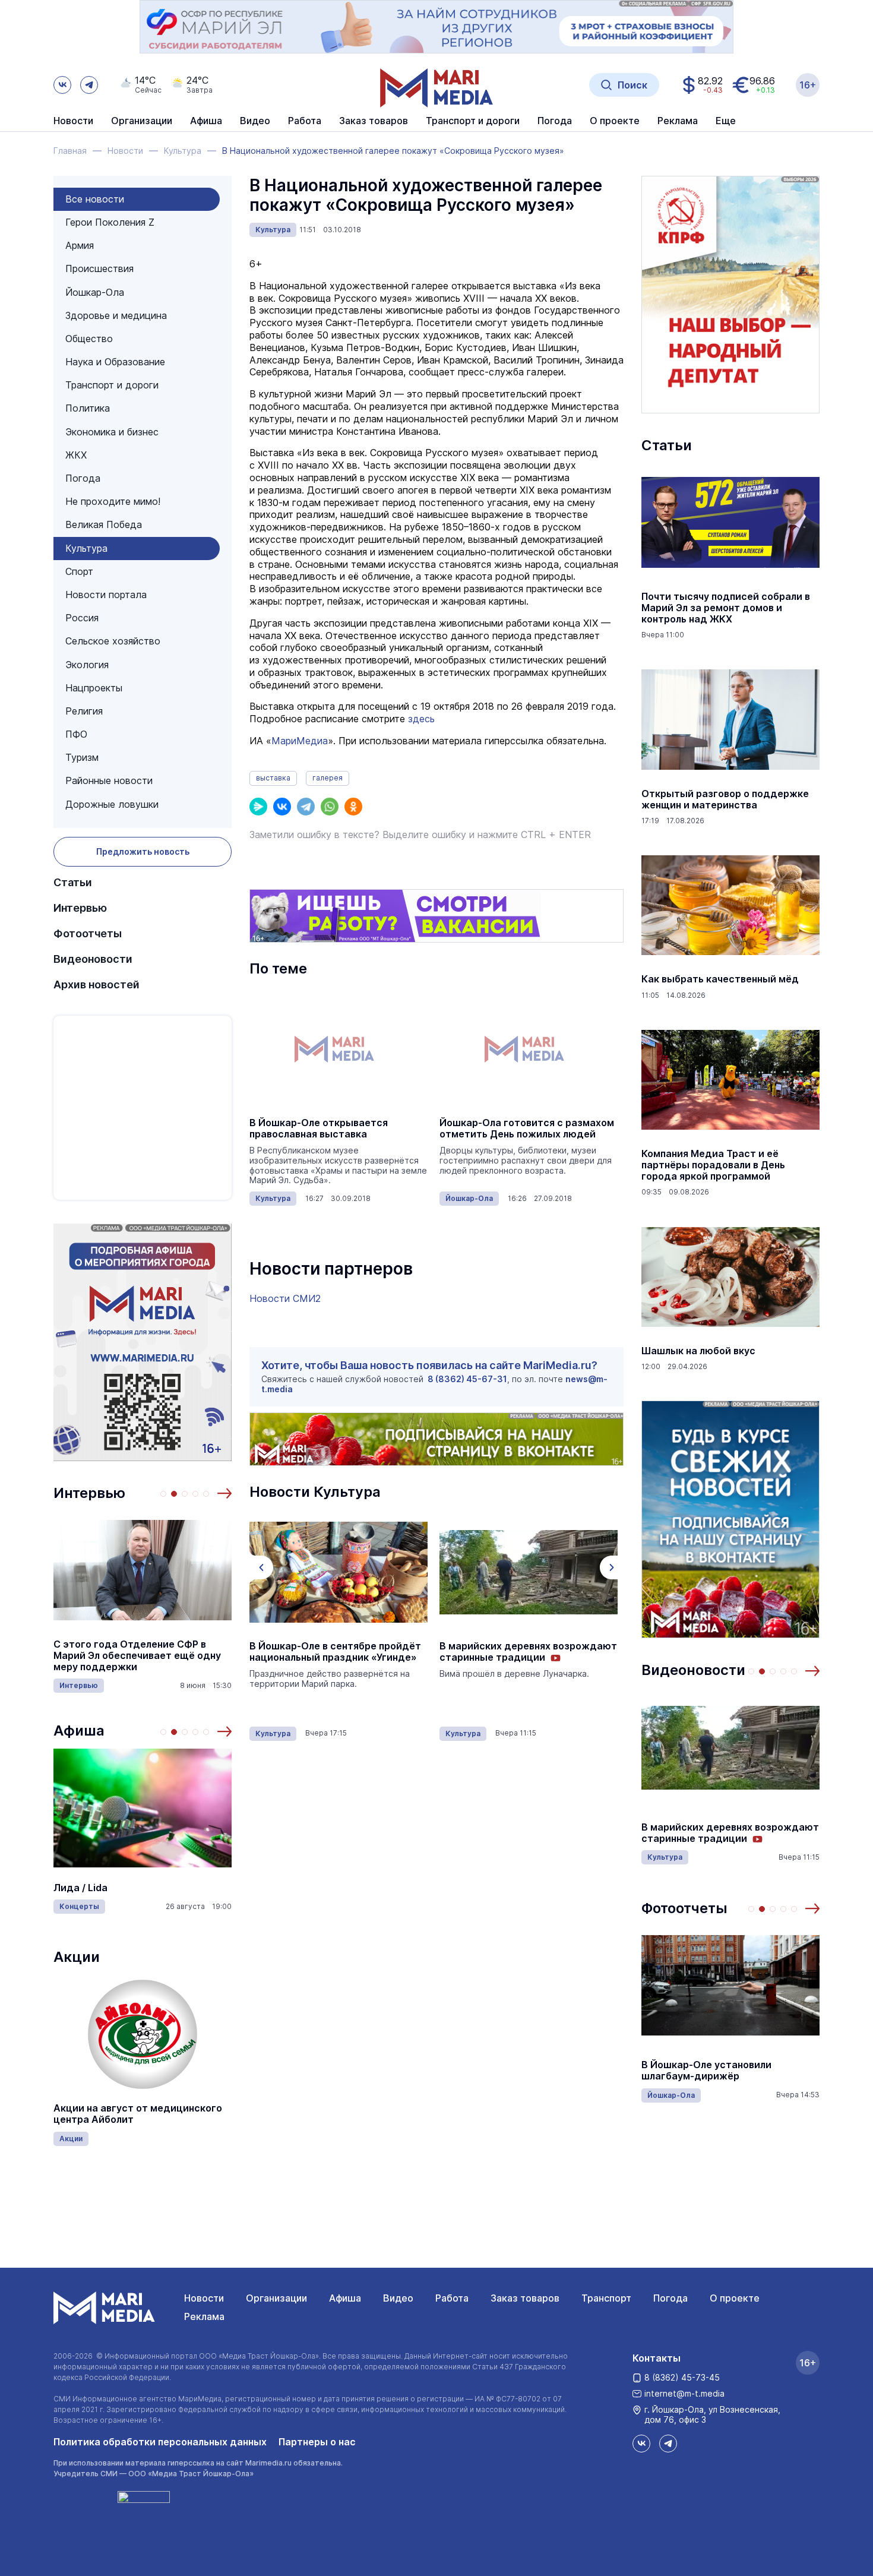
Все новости (95, 199)
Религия (84, 711)
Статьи (73, 882)
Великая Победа (104, 524)
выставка (273, 778)
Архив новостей (97, 984)
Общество (89, 339)
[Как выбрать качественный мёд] (730, 905)
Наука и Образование (115, 362)
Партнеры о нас (317, 2442)
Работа (305, 121)
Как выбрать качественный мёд (720, 979)
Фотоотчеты (88, 933)
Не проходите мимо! (113, 501)
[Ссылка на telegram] (89, 85)
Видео (255, 121)
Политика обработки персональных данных (160, 2442)
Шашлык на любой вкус (698, 1351)
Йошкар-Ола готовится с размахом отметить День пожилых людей (527, 1129)
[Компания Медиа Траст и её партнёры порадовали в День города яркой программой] (730, 1080)
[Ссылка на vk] (62, 85)
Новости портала (106, 595)
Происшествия (99, 268)
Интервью (80, 908)
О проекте (735, 2298)
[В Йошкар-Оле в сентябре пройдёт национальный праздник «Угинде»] (339, 1572)
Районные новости (109, 780)
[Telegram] (306, 807)
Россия (82, 618)
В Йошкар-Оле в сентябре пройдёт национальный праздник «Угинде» (335, 1652)
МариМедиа (300, 741)
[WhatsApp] (330, 807)
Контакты (657, 2358)
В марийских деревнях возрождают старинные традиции (528, 1652)
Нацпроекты (94, 688)
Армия (80, 245)
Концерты (79, 1906)
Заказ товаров (525, 2298)
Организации (276, 2298)
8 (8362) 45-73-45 (682, 2377)
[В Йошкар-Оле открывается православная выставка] (339, 1049)
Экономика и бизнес (112, 432)
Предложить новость (143, 851)
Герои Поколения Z (110, 222)
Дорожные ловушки (112, 804)
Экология (87, 665)
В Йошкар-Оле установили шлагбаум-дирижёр (706, 2071)
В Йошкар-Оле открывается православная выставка (319, 1129)
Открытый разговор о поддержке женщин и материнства (725, 799)
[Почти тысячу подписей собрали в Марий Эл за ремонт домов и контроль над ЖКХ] (730, 523)
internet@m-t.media (684, 2393)
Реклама (204, 2316)
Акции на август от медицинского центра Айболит (138, 2114)
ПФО (76, 734)
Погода (83, 478)
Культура (86, 548)
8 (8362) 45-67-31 (467, 1379)
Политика (88, 408)
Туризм (82, 757)
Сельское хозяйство (113, 641)
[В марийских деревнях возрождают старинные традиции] (529, 1572)
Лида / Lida (80, 1888)
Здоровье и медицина (116, 315)
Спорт (79, 571)
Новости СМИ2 (285, 1298)
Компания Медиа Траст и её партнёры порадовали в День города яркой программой (713, 1165)
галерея (328, 778)
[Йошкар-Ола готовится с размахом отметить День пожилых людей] (529, 1049)
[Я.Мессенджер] (258, 807)
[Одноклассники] (353, 807)
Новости (73, 121)
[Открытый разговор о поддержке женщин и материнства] (730, 720)
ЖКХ (76, 455)
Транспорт (606, 2298)
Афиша (79, 1730)
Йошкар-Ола (95, 292)
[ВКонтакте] (282, 807)
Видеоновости (93, 959)
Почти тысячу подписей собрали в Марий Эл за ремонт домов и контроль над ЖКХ (726, 608)
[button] (224, 1493)
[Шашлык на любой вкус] (730, 1277)
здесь (421, 719)
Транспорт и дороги (112, 385)
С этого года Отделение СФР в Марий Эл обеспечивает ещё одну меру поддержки (137, 1656)
